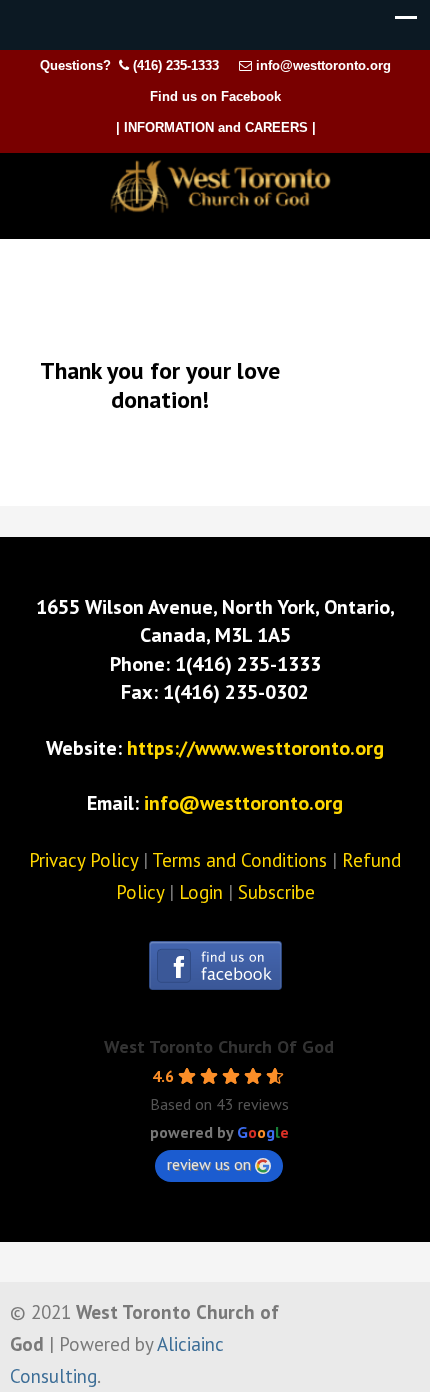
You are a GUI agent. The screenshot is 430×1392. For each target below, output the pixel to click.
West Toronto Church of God (220, 187)
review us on (209, 1164)
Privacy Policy (83, 860)
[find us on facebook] (215, 983)
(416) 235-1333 (176, 65)
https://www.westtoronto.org (255, 748)
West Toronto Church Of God (219, 1046)
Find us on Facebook (215, 96)
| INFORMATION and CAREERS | (216, 127)
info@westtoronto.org (323, 65)
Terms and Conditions (239, 860)
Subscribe (276, 892)
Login (201, 892)
